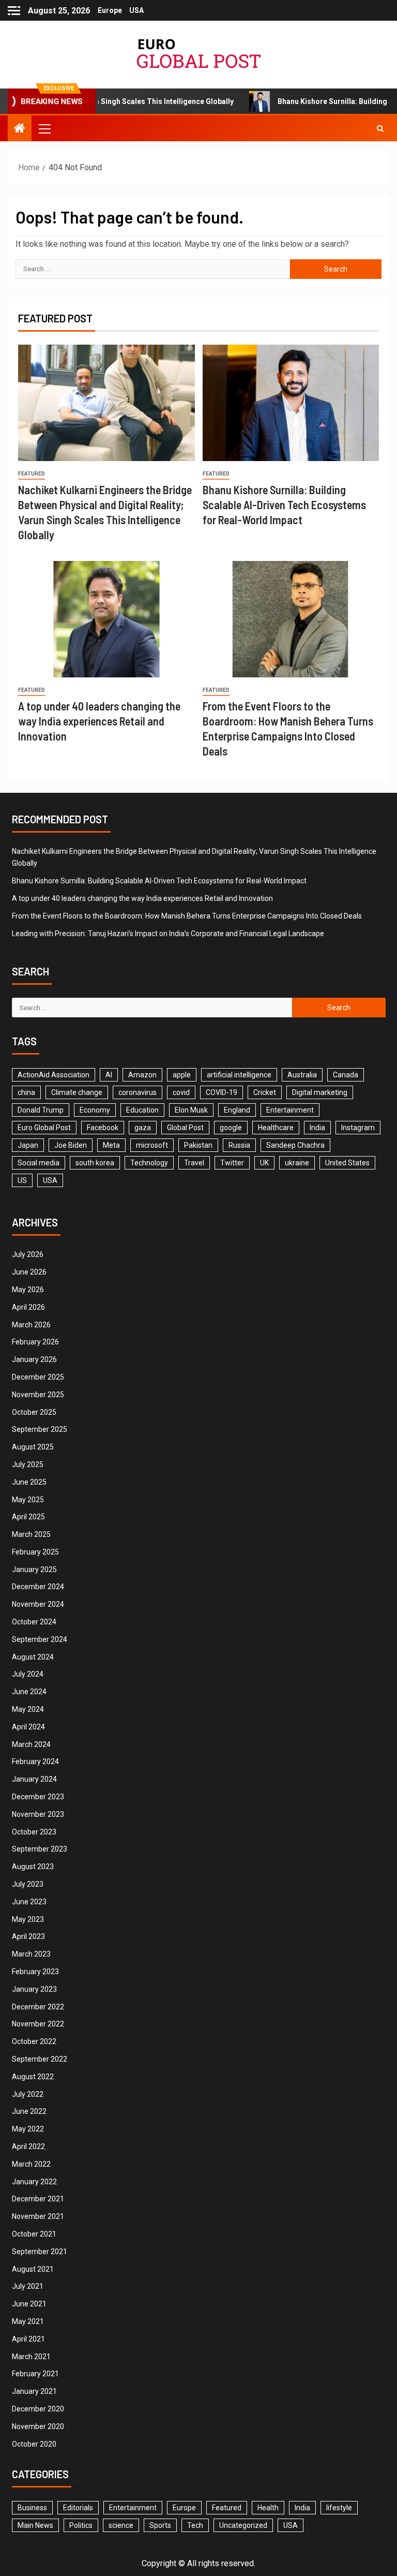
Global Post (185, 1128)
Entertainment (290, 1110)
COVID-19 (222, 1092)
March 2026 (31, 1325)
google (231, 1128)
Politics (81, 2525)
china (26, 1092)
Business (32, 2508)
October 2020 (34, 2444)
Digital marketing (320, 1092)
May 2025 (28, 1500)
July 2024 (28, 1674)
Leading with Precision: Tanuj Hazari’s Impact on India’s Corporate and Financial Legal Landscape (168, 934)
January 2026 (34, 1359)
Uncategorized (243, 2525)
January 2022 (34, 2182)
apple (182, 1075)
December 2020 (38, 2409)
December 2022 (38, 2007)
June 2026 (29, 1272)
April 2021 (28, 2339)
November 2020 (38, 2426)
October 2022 (34, 2041)
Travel (194, 1163)
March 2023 (31, 1954)
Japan (28, 1145)
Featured (32, 474)
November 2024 (38, 1604)
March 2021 (31, 2357)
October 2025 (34, 1412)
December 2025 (38, 1377)
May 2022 (28, 2129)
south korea (95, 1163)
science (121, 2525)
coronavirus (138, 1092)
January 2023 (34, 1989)
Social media (39, 1163)
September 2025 (40, 1429)
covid (181, 1092)
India (317, 1128)
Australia (302, 1075)
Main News (35, 2525)
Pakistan (198, 1145)
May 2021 (28, 2321)
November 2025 (38, 1395)
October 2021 (34, 2234)
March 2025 (31, 1534)
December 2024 (38, 1587)
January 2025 (34, 1570)
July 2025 (28, 1464)
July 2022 (28, 2094)
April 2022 (28, 2146)
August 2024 (33, 1657)
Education (142, 1110)
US (22, 1180)
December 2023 (38, 1797)
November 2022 (38, 2024)
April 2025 (28, 1517)
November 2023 (38, 1814)
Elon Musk (191, 1110)
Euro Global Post (44, 1128)
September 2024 (40, 1639)
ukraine (297, 1163)
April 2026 (28, 1307)
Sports (160, 2525)
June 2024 (29, 1692)
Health (268, 2508)
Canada (346, 1075)
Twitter (232, 1163)
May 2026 (28, 1290)
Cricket (265, 1092)
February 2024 (35, 1761)
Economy (95, 1110)
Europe (110, 10)
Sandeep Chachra (295, 1145)
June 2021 (29, 2304)
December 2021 (38, 2199)
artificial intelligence (239, 1075)
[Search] (380, 128)
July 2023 (28, 1884)
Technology (149, 1163)
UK (264, 1163)
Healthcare (276, 1128)
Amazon (142, 1075)
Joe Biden (71, 1145)
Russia (239, 1145)
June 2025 (29, 1482)
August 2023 (33, 1867)
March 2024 (31, 1744)
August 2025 (33, 1447)
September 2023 (40, 1849)
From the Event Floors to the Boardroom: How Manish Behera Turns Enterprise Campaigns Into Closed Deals (187, 916)
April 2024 (28, 1727)
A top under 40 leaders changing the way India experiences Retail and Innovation (99, 721)
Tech (195, 2525)
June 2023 (29, 1902)
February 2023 (35, 1972)
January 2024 (34, 1779)
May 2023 (28, 1919)
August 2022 (33, 2077)
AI (109, 1075)
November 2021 (38, 2216)
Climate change (77, 1092)
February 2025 (35, 1552)
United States (347, 1163)
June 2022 (29, 2111)
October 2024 (34, 1622)
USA (136, 10)
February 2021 (35, 2374)
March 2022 (31, 2164)
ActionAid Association (54, 1075)
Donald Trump (41, 1110)
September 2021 (40, 2252)
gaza (143, 1128)
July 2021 (28, 2286)
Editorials (78, 2508)
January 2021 (34, 2391)
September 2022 (40, 2059)
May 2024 (28, 1709)
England (237, 1110)
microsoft (152, 1145)
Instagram (358, 1128)
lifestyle (339, 2508)
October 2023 (34, 1832)
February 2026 (35, 1342)
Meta (111, 1145)
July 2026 (28, 1254)
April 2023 (28, 1936)
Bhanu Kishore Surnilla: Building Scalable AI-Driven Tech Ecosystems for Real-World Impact (284, 505)
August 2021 (33, 2269)
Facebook (103, 1128)
